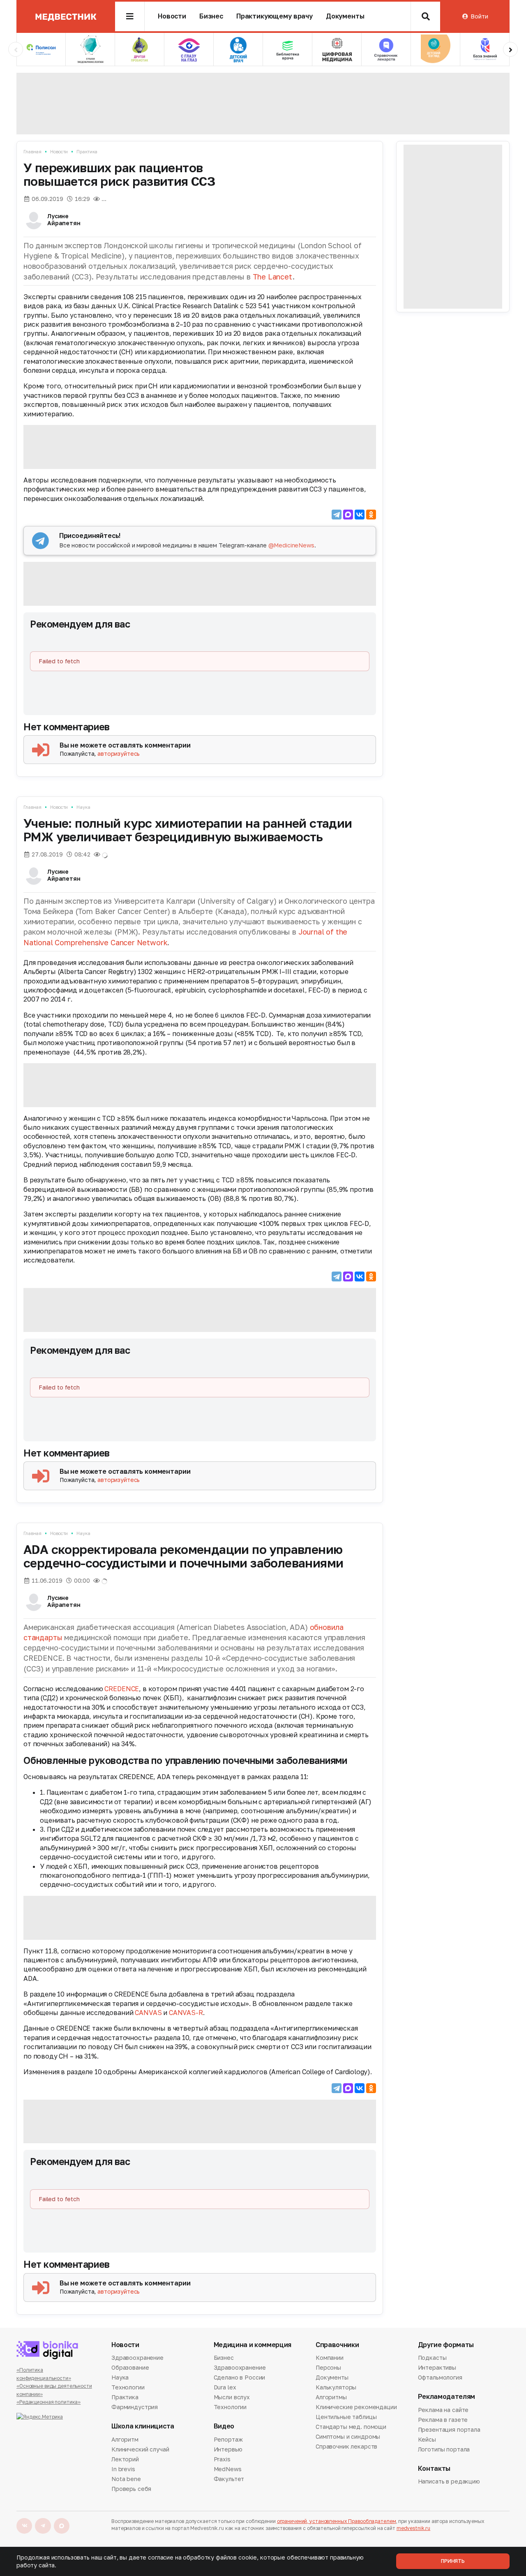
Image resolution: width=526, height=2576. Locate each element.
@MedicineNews (291, 545)
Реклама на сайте (443, 2410)
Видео (224, 2426)
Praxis (222, 2459)
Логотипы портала (444, 2449)
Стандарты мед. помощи (351, 2427)
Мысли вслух (232, 2397)
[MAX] (348, 515)
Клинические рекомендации (356, 2407)
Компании (330, 2358)
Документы (345, 16)
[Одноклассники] (371, 515)
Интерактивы (437, 2367)
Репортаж (228, 2440)
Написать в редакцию (449, 2482)
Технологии (128, 2387)
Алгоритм (125, 2440)
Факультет (229, 2479)
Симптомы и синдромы (348, 2436)
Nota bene (126, 2479)
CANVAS (148, 2013)
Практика (87, 151)
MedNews (228, 2469)
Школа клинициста (143, 2426)
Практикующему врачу (275, 16)
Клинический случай (140, 2449)
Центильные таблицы (346, 2417)
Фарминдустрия (135, 2407)
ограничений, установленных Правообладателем (337, 2521)
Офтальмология (440, 2377)
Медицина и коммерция (253, 2345)
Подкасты (432, 2358)
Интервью (228, 2449)
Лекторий (125, 2459)
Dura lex (225, 2387)
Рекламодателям (447, 2397)
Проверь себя (131, 2489)
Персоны (328, 2367)
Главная (32, 151)
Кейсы (427, 2439)
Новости (172, 16)
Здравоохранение (137, 2358)
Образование (130, 2367)
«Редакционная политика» (48, 2402)
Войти (479, 16)
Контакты (434, 2469)
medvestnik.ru (413, 2528)
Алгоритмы (331, 2397)
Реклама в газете (443, 2420)
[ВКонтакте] (360, 515)
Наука (83, 807)
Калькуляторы (336, 2387)
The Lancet (273, 277)
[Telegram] (337, 515)
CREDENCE (122, 1689)
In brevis (123, 2469)
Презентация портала (449, 2429)
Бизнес (211, 16)
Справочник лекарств (346, 2446)
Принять (453, 2561)
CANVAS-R (186, 2013)
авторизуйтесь (119, 754)
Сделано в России (240, 2377)
